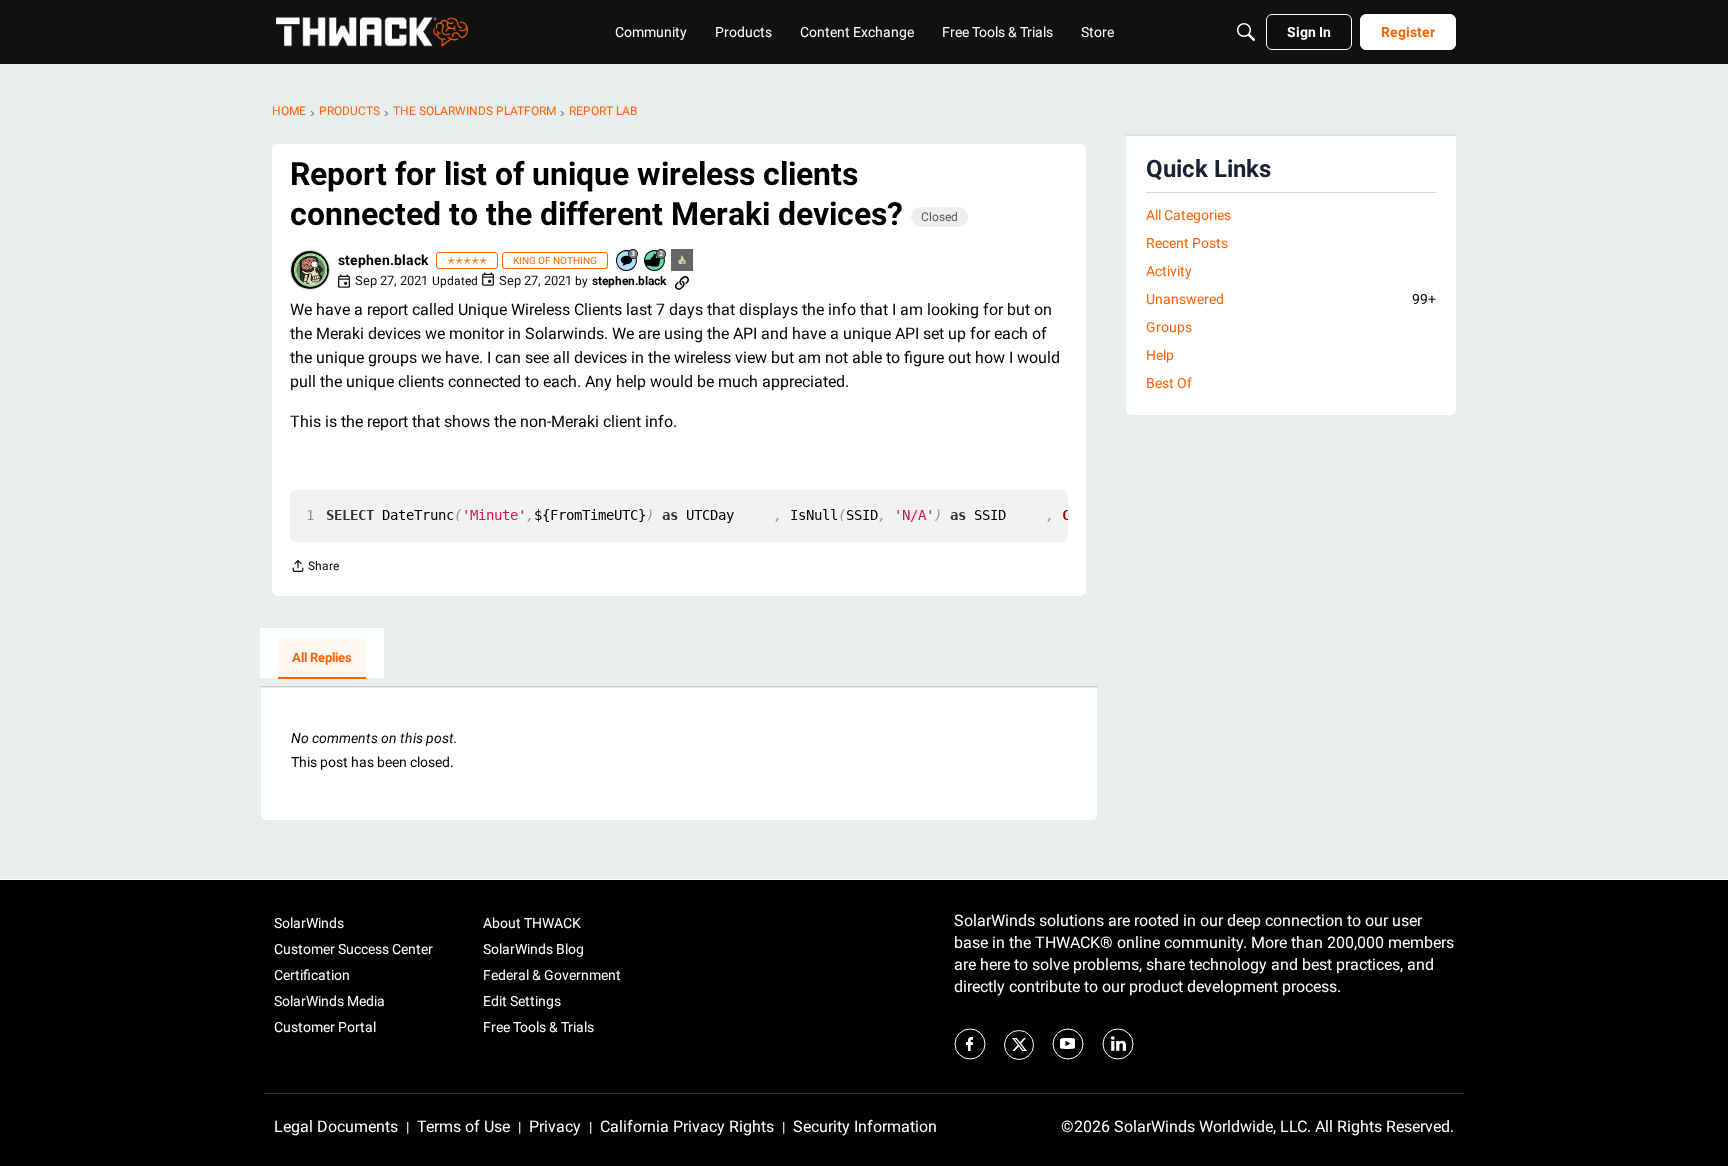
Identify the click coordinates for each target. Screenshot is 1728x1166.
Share (314, 568)
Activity (1169, 271)
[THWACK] (372, 32)
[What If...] (683, 261)
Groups (1169, 327)
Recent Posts (1187, 243)
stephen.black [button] (383, 260)
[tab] (322, 659)
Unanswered (1291, 299)
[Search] (1246, 32)
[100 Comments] (628, 261)
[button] (310, 270)
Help (1160, 355)
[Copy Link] (682, 281)
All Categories (1188, 215)
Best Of (1169, 383)
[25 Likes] (656, 261)
